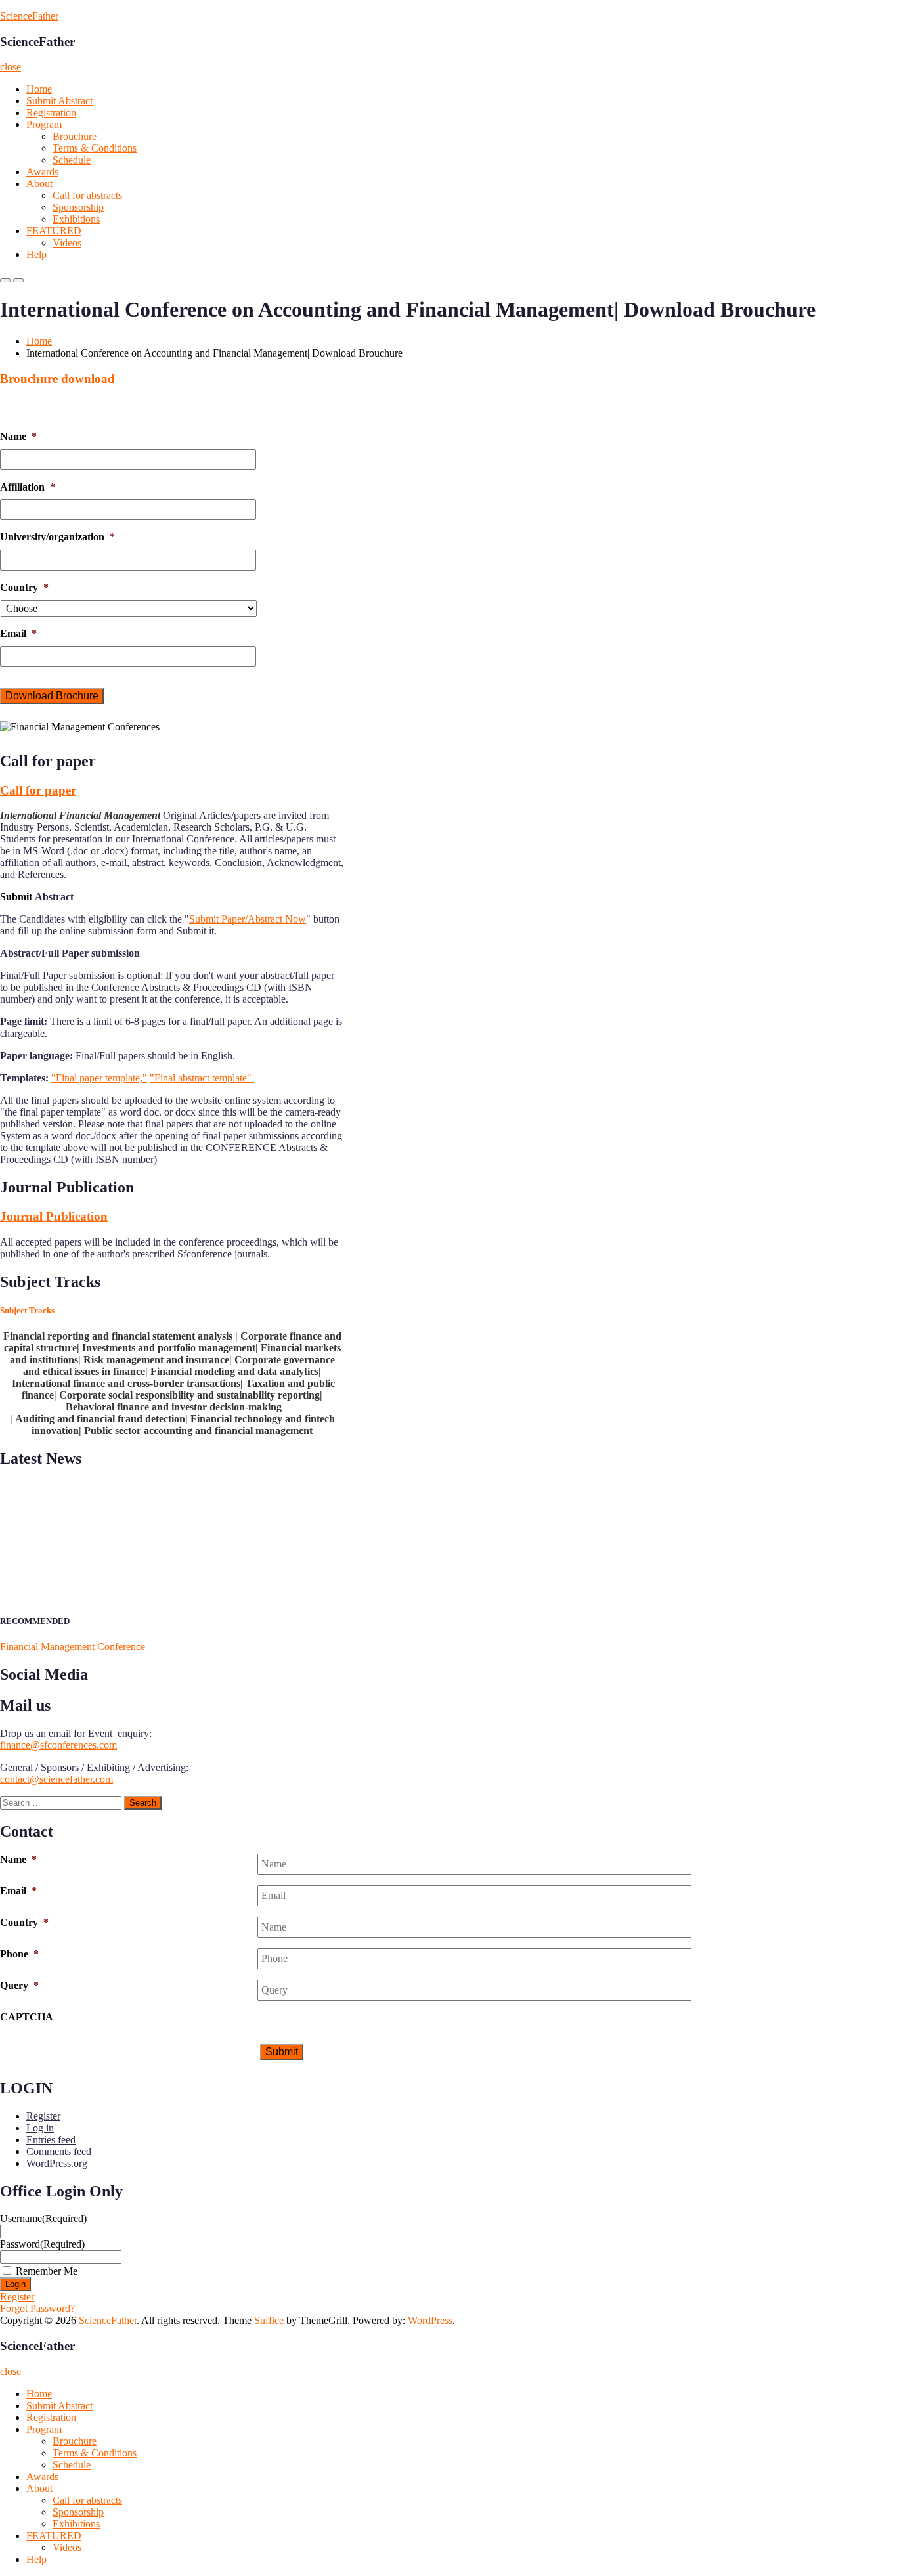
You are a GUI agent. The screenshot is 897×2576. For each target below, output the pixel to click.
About (39, 184)
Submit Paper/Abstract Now (248, 919)
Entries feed (51, 2140)
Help (36, 254)
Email (18, 633)
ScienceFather (29, 16)
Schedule (72, 160)
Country (24, 587)
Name (18, 436)
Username (43, 2218)
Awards (42, 172)
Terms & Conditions (95, 148)
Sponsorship (78, 207)
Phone (19, 1954)
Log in (40, 2128)
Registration (51, 113)
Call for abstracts (87, 195)
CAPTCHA (27, 2017)
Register (43, 2116)
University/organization (57, 537)
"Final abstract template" (202, 1078)
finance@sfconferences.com (58, 1745)
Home (39, 89)
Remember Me (47, 2271)
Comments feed (59, 2151)
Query (19, 1985)
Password (42, 2244)
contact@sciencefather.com (56, 1779)
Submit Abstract (59, 101)
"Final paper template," (99, 1078)
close (11, 67)
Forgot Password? (37, 2308)
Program (44, 124)
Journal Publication (54, 1216)
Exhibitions (76, 219)
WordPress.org (57, 2163)
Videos (67, 243)
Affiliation (28, 487)
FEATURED (54, 231)
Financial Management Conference (73, 1647)
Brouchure (75, 136)
